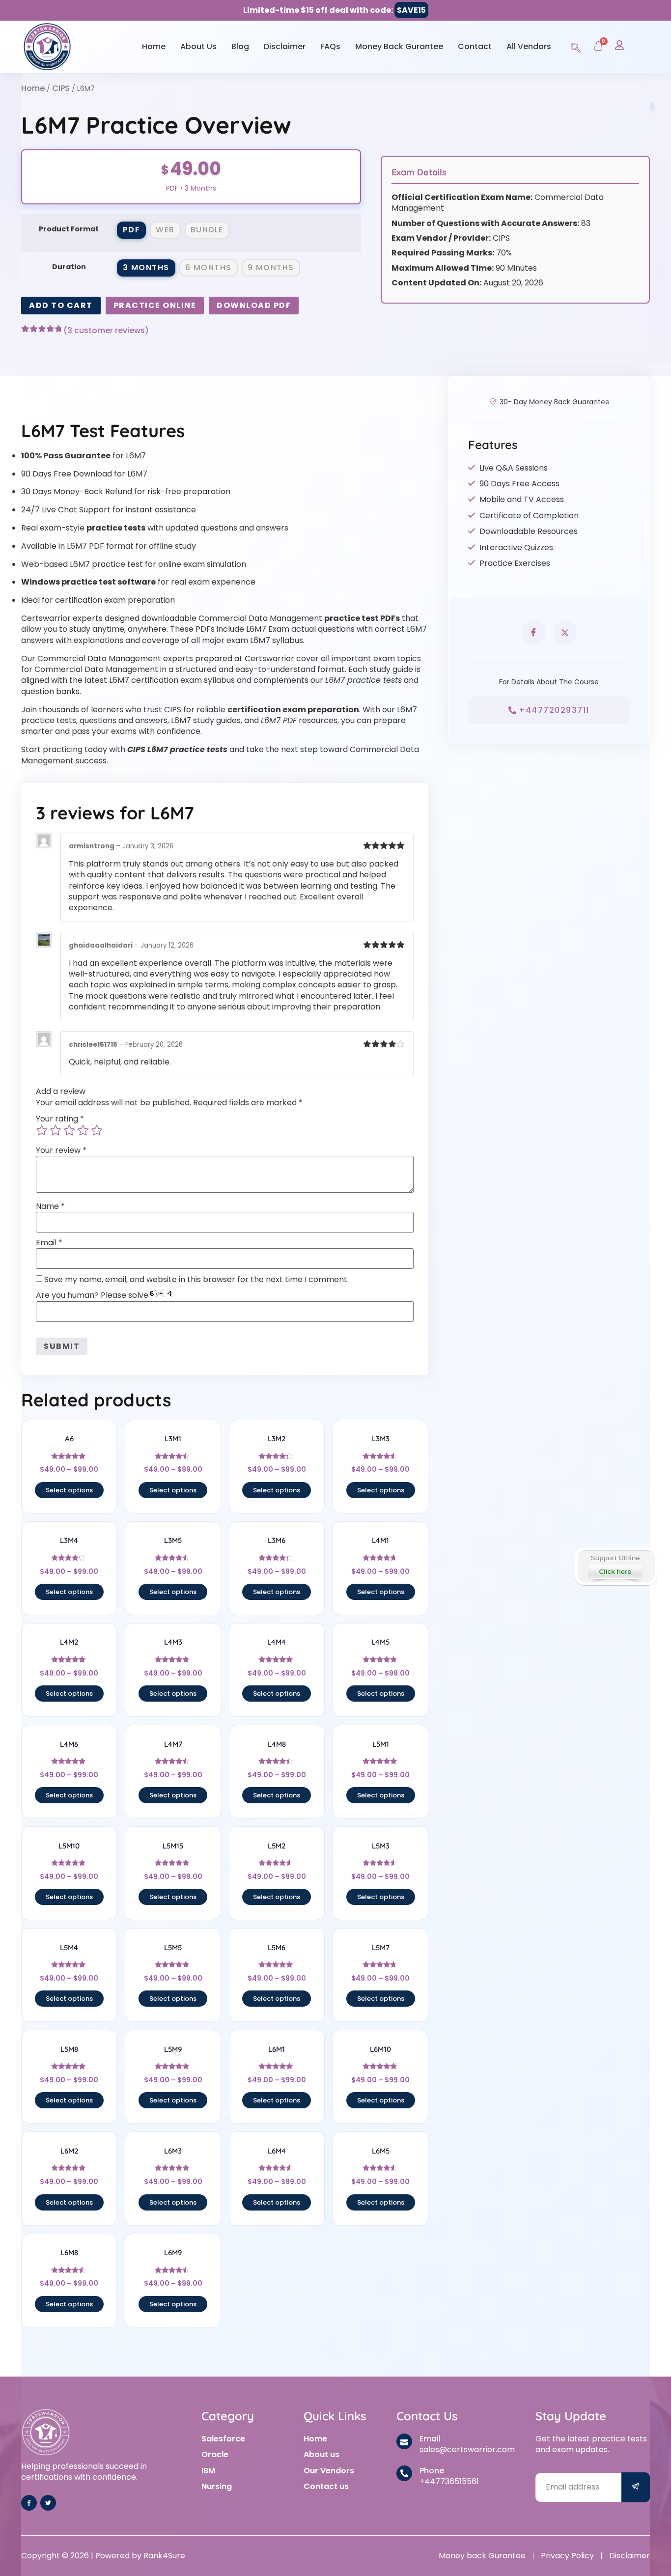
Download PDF (254, 305)
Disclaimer (285, 46)
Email (49, 1243)
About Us (198, 46)
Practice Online (155, 305)
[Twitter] (48, 2503)
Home (154, 46)
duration (69, 267)
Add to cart (61, 305)
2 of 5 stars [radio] (56, 1130)
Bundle (207, 230)
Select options (69, 1490)
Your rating (60, 1119)
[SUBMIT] (636, 2487)
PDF (132, 230)
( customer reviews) (106, 331)
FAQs (330, 46)
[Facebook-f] (29, 2503)
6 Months (209, 267)
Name (50, 1206)
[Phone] (404, 2473)
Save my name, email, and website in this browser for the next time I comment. (196, 1280)
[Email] (404, 2441)
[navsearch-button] (576, 46)
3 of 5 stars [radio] (69, 1130)
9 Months (271, 267)
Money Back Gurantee (399, 46)
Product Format (69, 229)
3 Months (146, 267)
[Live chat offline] (616, 1567)
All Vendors (529, 46)
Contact (475, 46)
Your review (61, 1150)
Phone (432, 2471)
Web (165, 230)
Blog (240, 46)
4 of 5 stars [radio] (83, 1130)
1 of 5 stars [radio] (42, 1130)
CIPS (61, 88)
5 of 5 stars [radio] (97, 1130)
